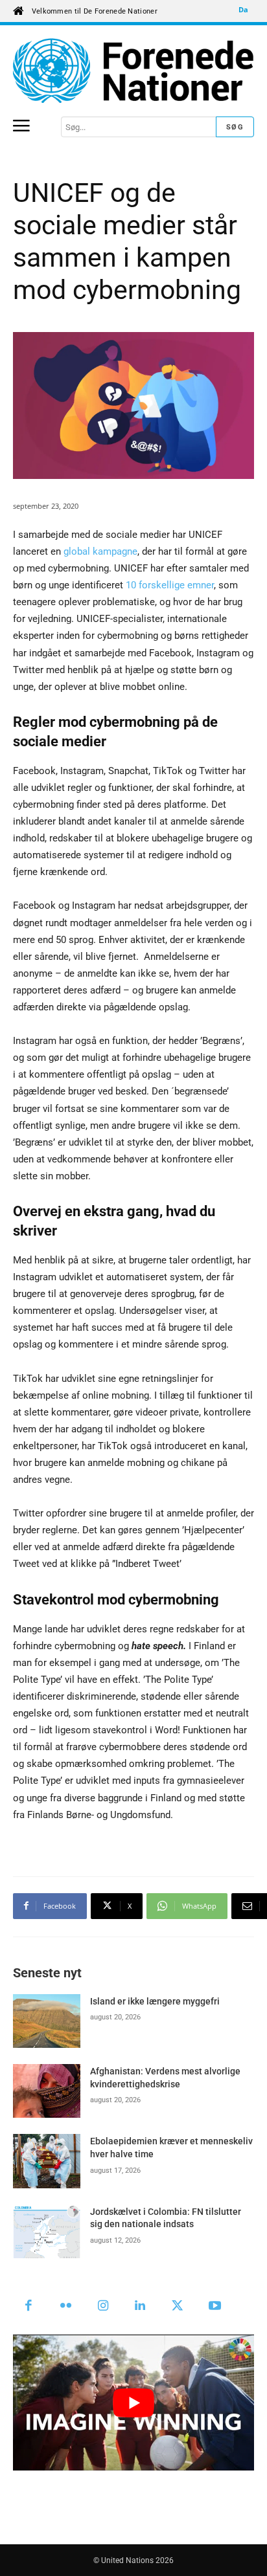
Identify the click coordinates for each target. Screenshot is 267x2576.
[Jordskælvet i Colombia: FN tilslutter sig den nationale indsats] (47, 2231)
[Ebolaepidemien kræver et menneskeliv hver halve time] (47, 2161)
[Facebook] (29, 2307)
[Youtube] (215, 2307)
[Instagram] (103, 2307)
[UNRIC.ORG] (133, 71)
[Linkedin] (141, 2307)
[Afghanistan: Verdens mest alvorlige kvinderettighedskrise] (47, 2091)
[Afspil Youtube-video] (133, 2402)
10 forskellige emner (170, 585)
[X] (178, 2307)
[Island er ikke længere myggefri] (47, 2021)
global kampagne (100, 551)
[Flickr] (66, 2307)
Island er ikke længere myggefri (155, 2001)
